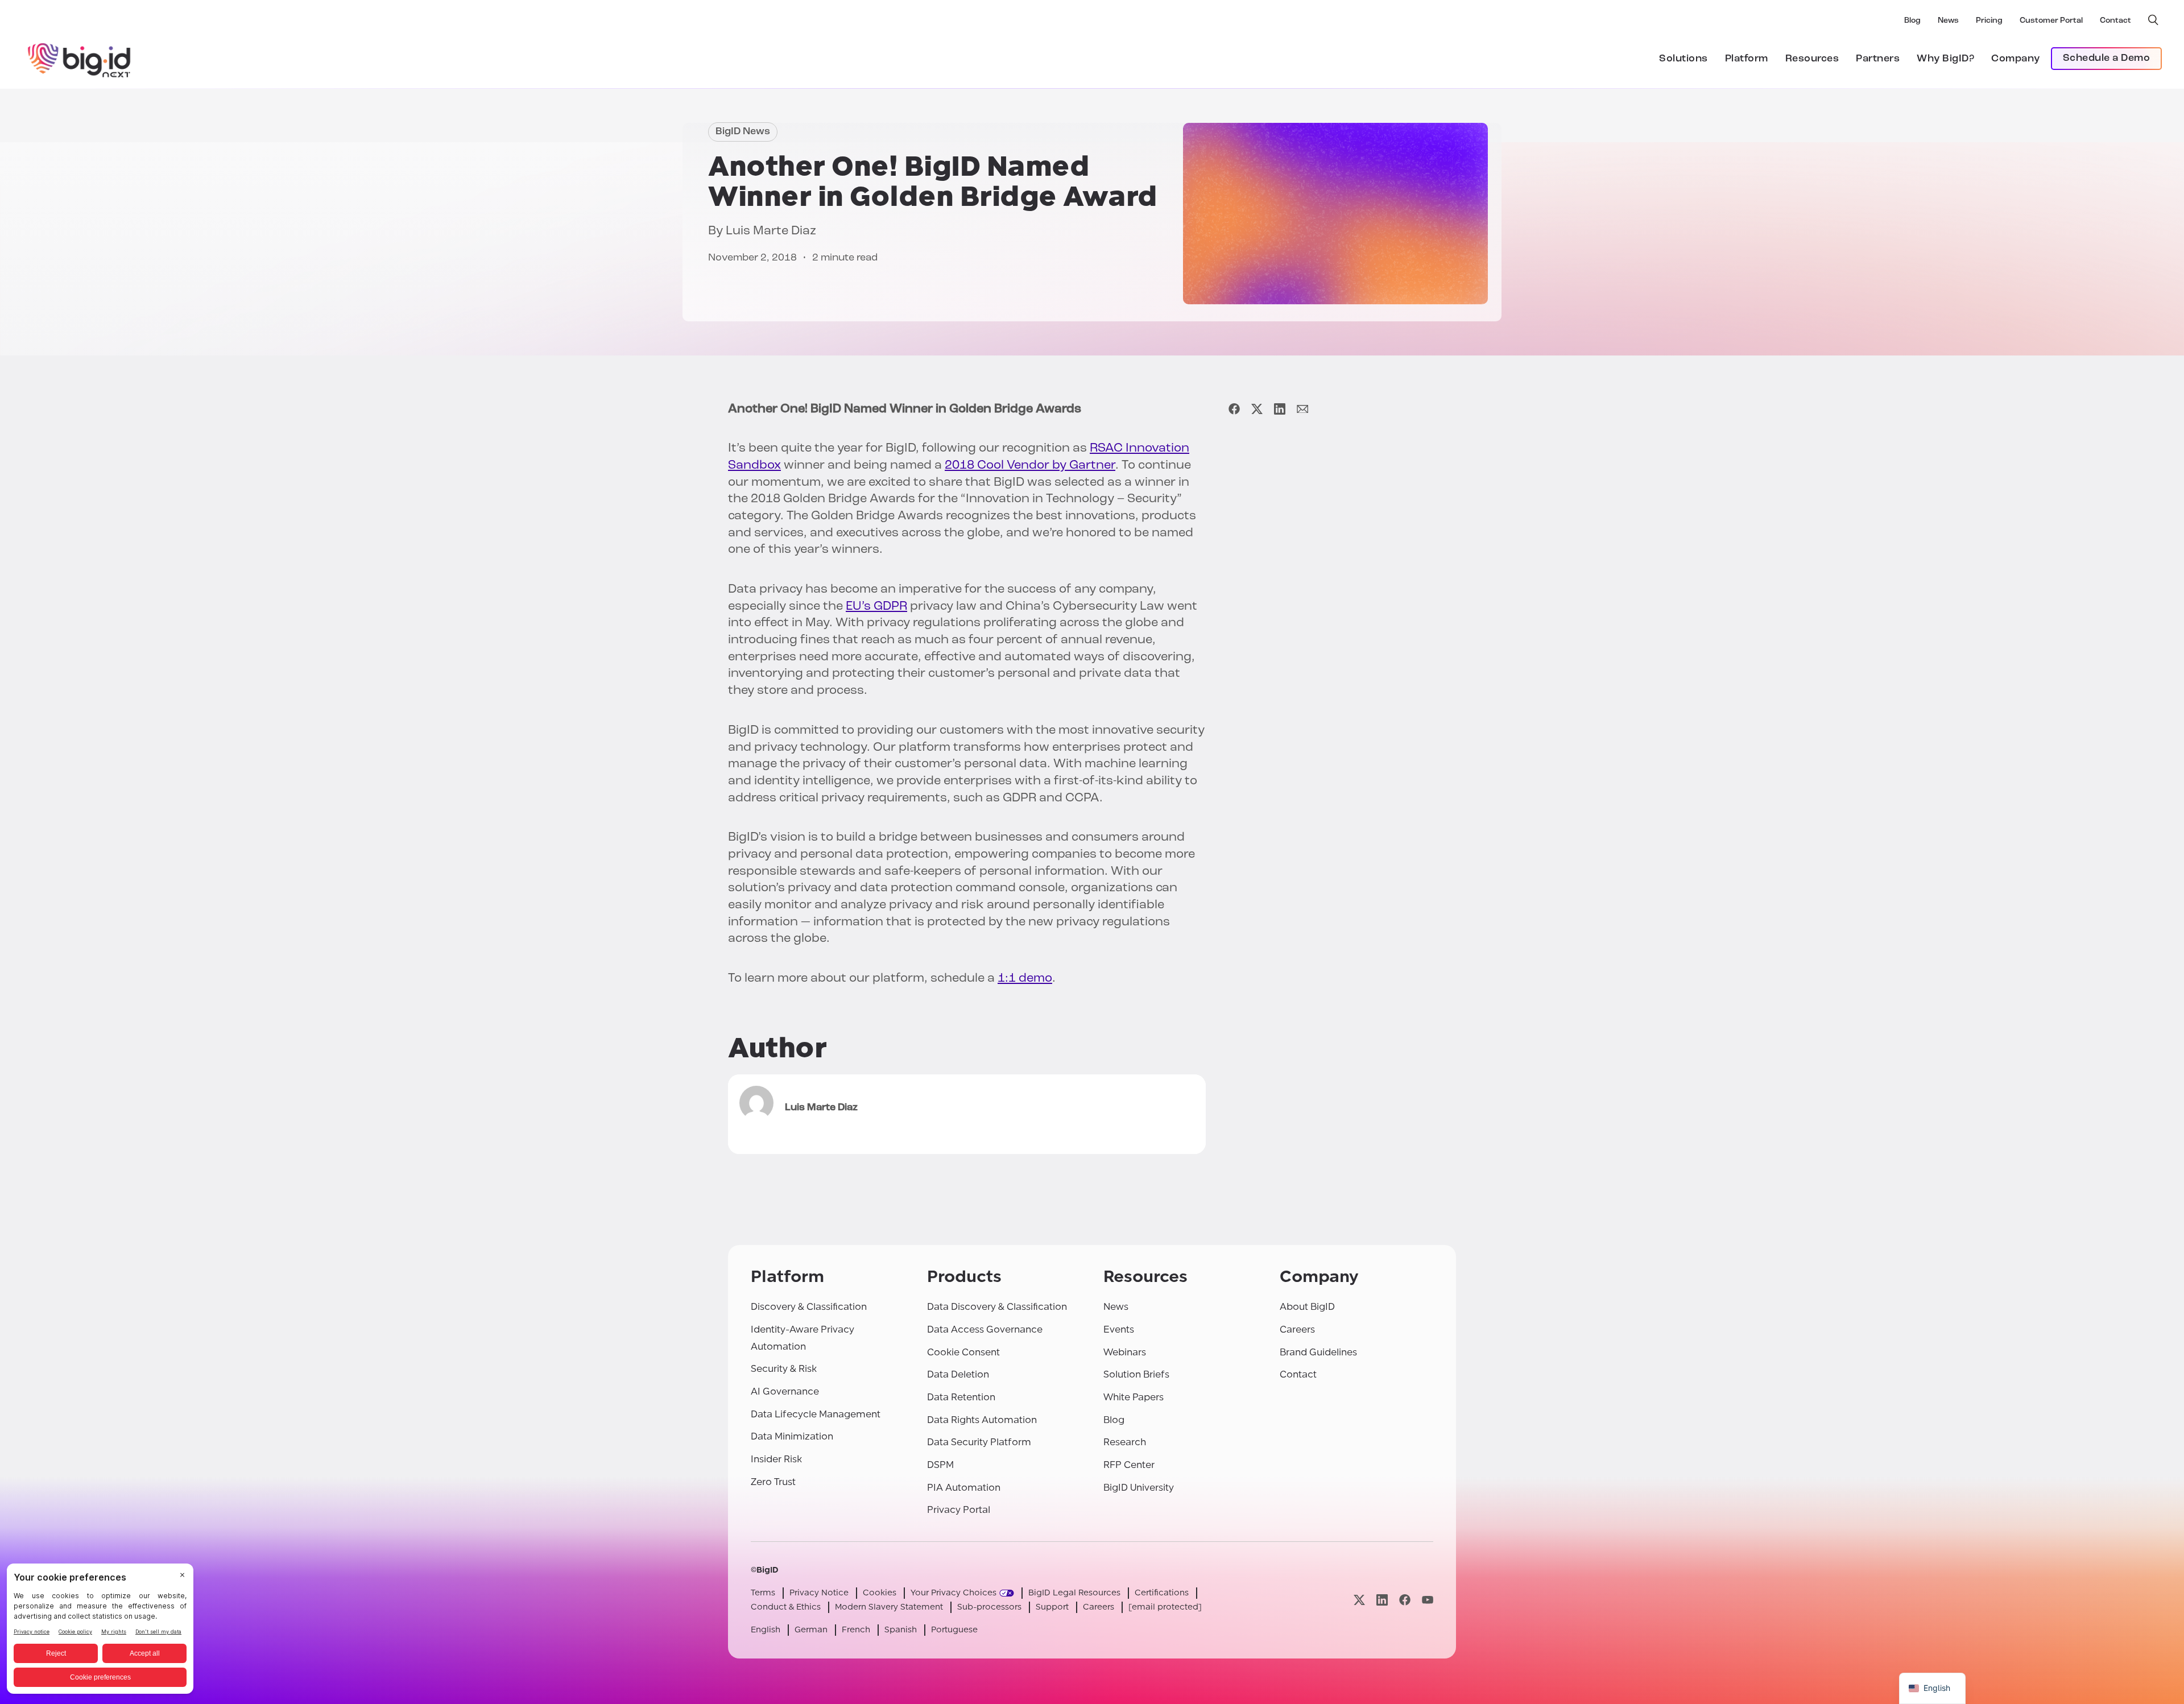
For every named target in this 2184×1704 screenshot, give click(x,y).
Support (1052, 1607)
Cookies (880, 1593)
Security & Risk (784, 1369)
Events (1119, 1329)
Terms (763, 1593)
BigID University (1139, 1488)
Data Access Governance (985, 1329)
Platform (1747, 59)
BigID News (743, 132)
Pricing (1989, 21)
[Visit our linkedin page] (1382, 1600)
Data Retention (961, 1397)
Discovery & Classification (809, 1307)
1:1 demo (1025, 979)
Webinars (1125, 1352)
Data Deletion (958, 1374)
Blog (1912, 21)
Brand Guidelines (1318, 1352)
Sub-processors (989, 1607)
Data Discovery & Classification (997, 1307)
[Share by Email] (1302, 409)
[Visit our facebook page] (1405, 1600)
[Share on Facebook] (1234, 409)
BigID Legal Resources (1074, 1593)
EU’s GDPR (876, 607)
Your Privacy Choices (954, 1593)
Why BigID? (1945, 59)
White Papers (1134, 1397)
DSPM (940, 1465)
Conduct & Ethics (786, 1607)
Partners (1878, 59)
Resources (1812, 59)
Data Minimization (792, 1436)
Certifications (1162, 1593)
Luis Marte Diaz (771, 231)
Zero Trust (773, 1482)
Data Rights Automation (982, 1420)
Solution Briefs (1136, 1374)
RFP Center (1129, 1465)
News (1948, 21)
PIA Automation (964, 1488)
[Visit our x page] (1359, 1600)
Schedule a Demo (2107, 59)
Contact (2115, 21)
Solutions (1683, 59)
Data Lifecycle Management (816, 1414)
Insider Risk (776, 1459)
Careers (1297, 1329)
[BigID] (80, 59)
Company (2016, 59)
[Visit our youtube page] (1428, 1600)
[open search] (2153, 20)
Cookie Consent (963, 1352)
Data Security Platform (979, 1442)
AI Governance (785, 1391)
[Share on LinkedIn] (1280, 409)
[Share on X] (1257, 409)
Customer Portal (2051, 21)
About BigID (1307, 1307)
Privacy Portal (959, 1510)
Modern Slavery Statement (889, 1607)
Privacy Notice (819, 1593)
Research (1125, 1442)
